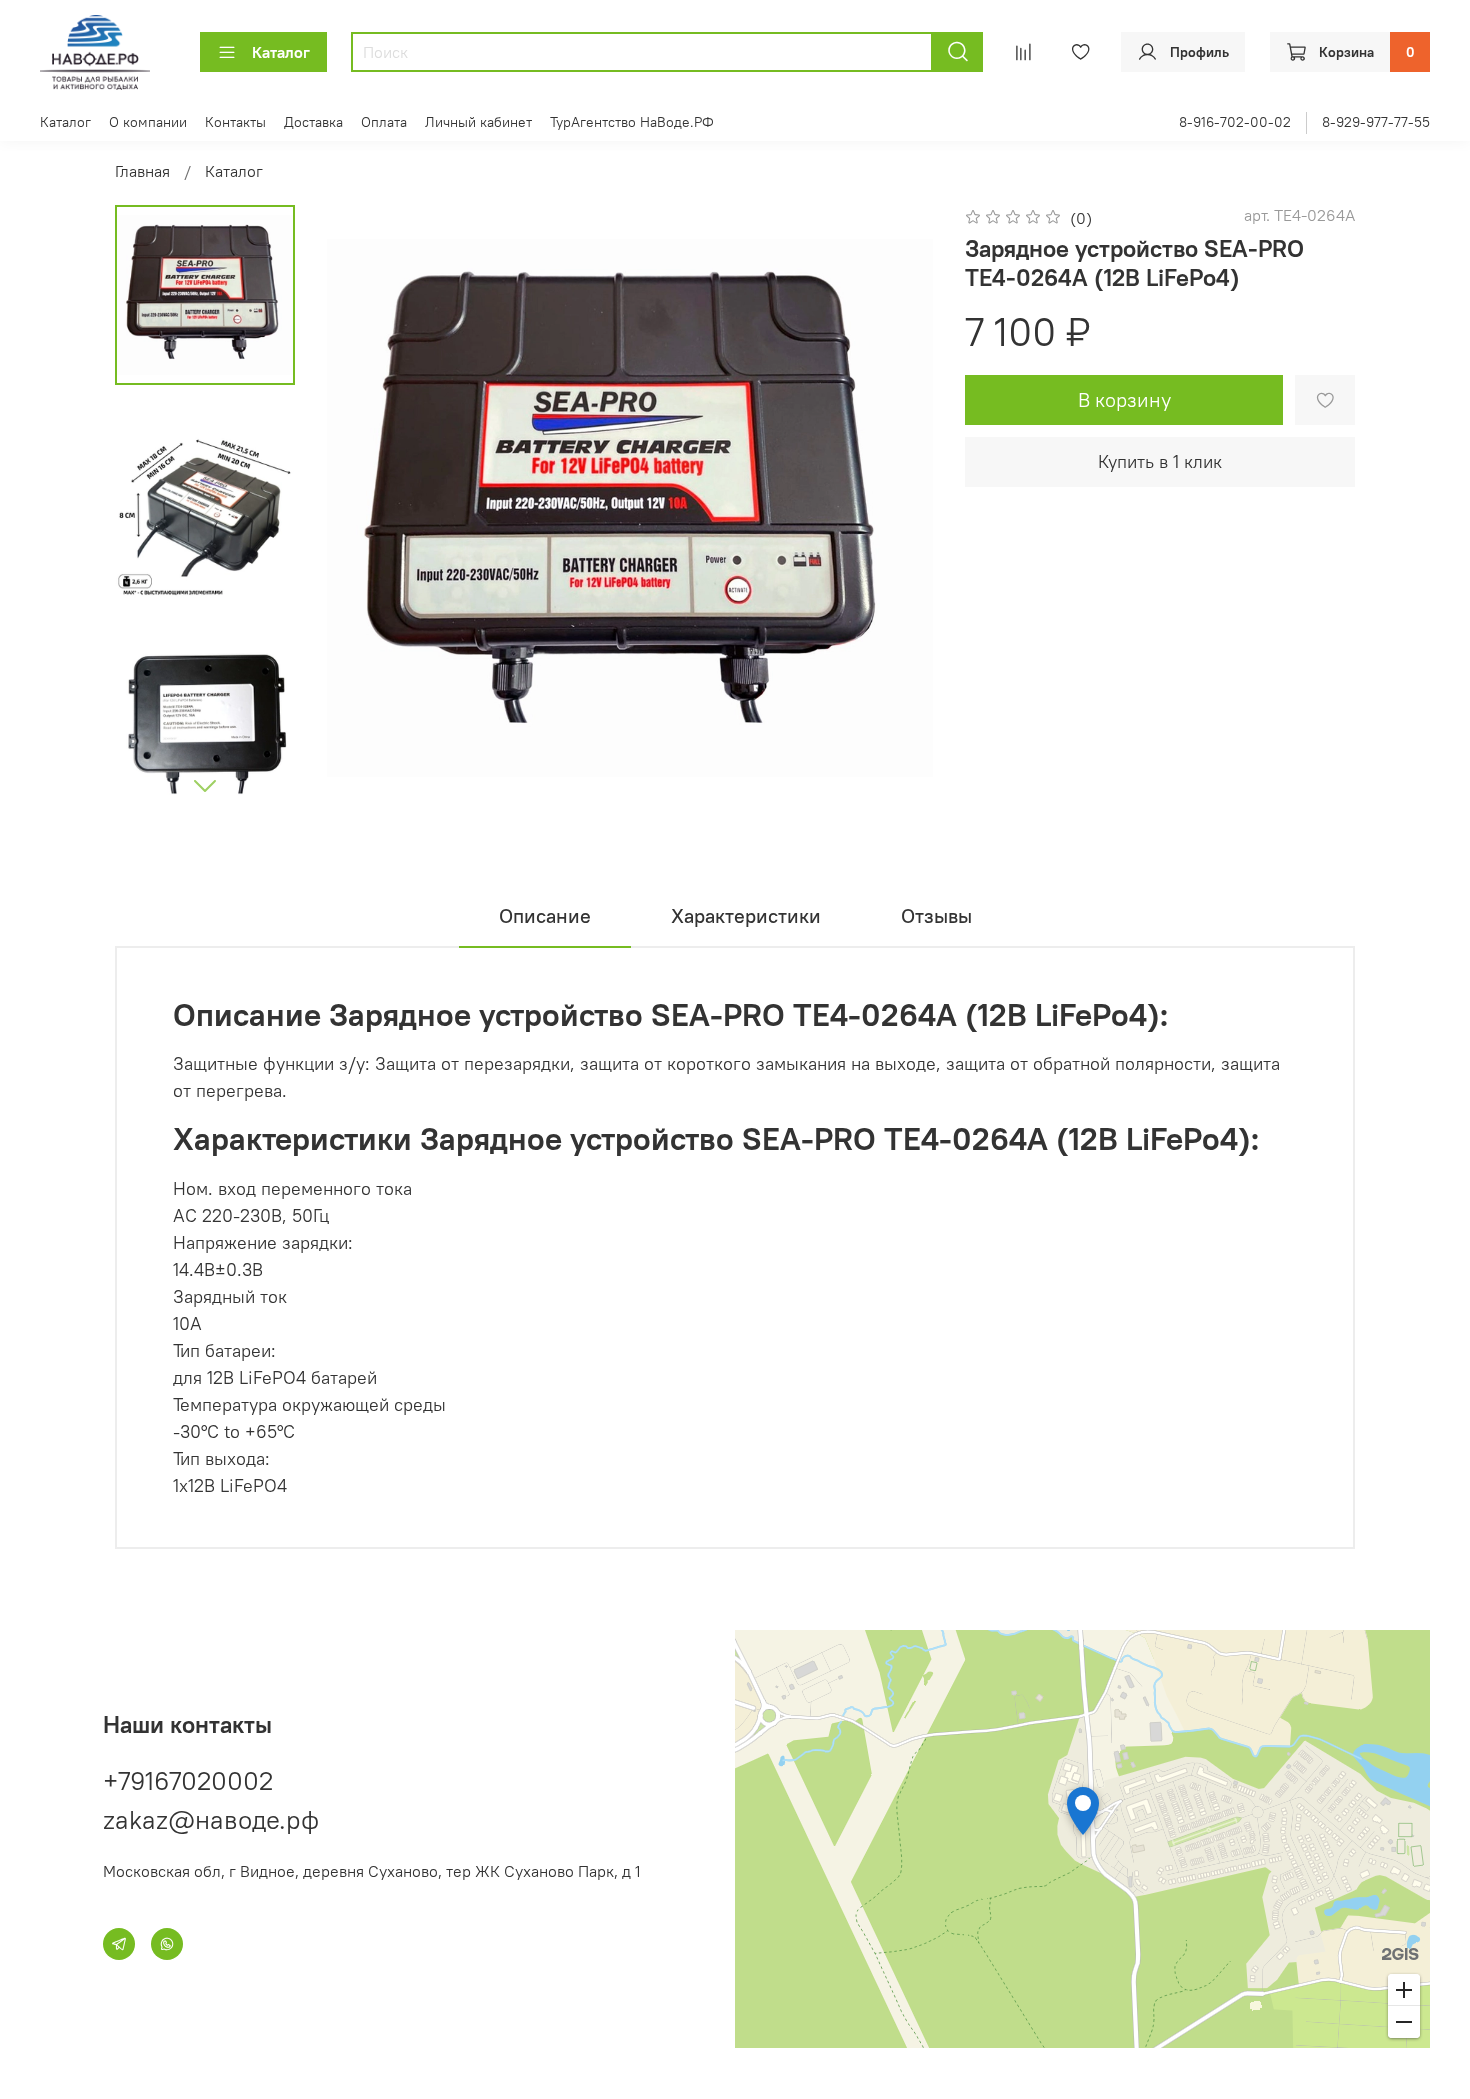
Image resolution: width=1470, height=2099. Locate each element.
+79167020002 (188, 1780)
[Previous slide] (367, 508)
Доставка (313, 122)
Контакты (235, 122)
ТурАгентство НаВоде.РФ (632, 122)
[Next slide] (205, 785)
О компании (148, 122)
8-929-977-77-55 (1376, 122)
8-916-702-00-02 (1235, 122)
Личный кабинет (478, 122)
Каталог (281, 52)
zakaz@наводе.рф (211, 1819)
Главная (142, 171)
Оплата (384, 122)
